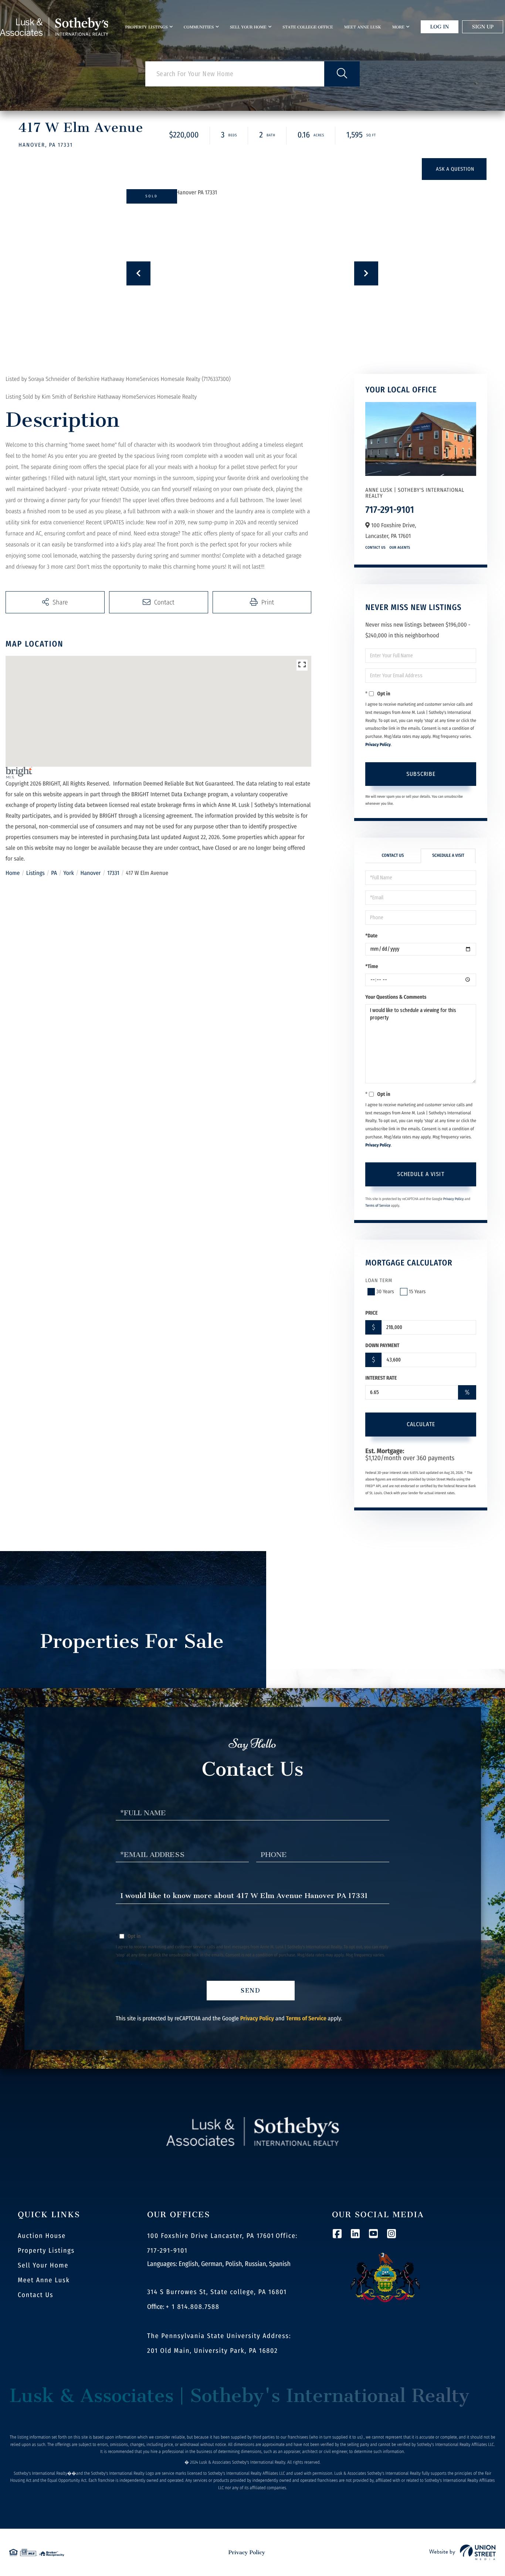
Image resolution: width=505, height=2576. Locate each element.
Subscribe (421, 774)
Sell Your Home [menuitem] (248, 27)
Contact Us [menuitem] (35, 2295)
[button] (342, 74)
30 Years (385, 1292)
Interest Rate (381, 1378)
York (69, 873)
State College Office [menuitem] (308, 27)
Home (13, 873)
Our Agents (400, 548)
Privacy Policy (378, 745)
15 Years (417, 1292)
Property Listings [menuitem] (147, 27)
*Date (371, 936)
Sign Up (483, 27)
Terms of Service (378, 1206)
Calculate (421, 1424)
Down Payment (382, 1345)
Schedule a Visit (448, 856)
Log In (440, 27)
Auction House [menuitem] (42, 2236)
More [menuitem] (398, 27)
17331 (113, 873)
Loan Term (379, 1280)
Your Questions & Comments (396, 997)
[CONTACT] (454, 169)
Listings (35, 873)
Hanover (91, 873)
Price (371, 1313)
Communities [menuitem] (199, 27)
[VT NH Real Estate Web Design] (462, 2552)
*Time (372, 966)
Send (251, 1991)
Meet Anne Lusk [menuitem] (363, 27)
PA (54, 873)
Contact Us (375, 548)
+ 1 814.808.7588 (193, 2307)
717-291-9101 (390, 510)
